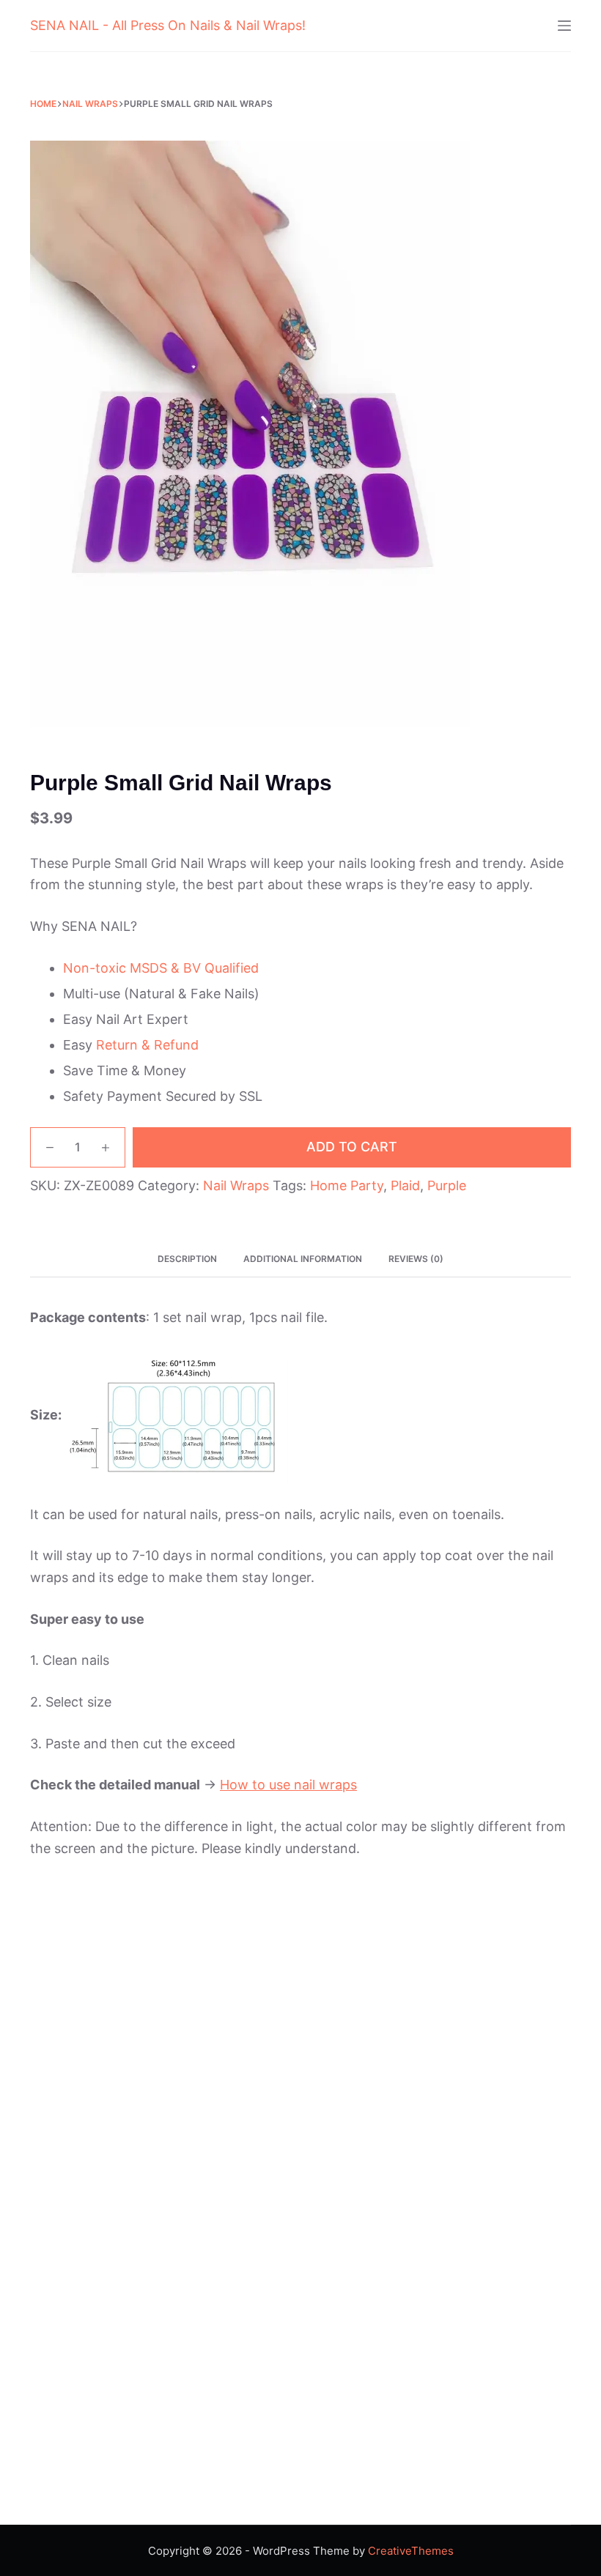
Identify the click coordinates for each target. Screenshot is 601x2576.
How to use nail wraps (288, 1785)
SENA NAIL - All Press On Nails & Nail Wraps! (168, 25)
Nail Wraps (236, 1185)
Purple (447, 1185)
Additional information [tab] (303, 1259)
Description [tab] (187, 1259)
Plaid (405, 1185)
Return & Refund (147, 1045)
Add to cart (352, 1147)
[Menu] (564, 26)
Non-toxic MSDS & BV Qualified (161, 968)
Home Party (347, 1185)
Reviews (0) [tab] (416, 1259)
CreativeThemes (411, 2551)
